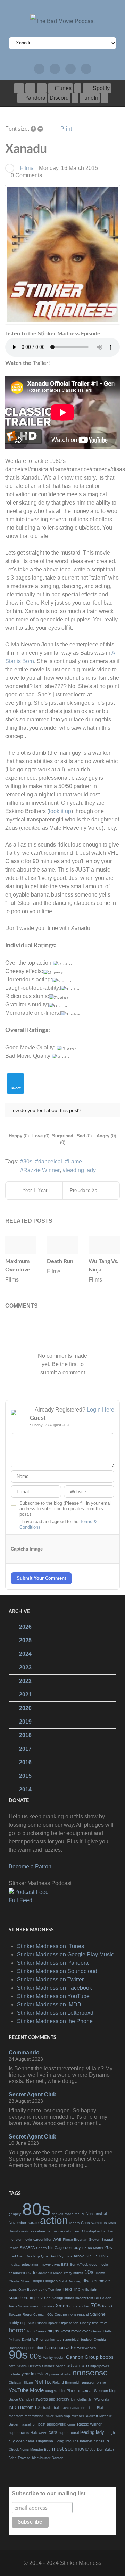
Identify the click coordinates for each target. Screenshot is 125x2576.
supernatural (69, 2433)
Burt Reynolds (61, 2256)
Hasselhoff (28, 2424)
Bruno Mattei (93, 2248)
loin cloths (79, 2399)
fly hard (15, 2340)
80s (28, 1162)
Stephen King (105, 2391)
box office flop (50, 2289)
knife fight (89, 2289)
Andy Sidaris (19, 2306)
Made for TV (74, 2214)
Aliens (60, 2366)
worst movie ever (75, 2331)
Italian (14, 2248)
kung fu (51, 2391)
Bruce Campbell (21, 2399)
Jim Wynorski (98, 2399)
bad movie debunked (64, 2231)
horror (17, 2330)
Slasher (48, 2366)
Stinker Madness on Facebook (55, 1988)
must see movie (70, 2449)
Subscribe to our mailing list (49, 2493)
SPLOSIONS (97, 2256)
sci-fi (31, 2273)
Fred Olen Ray (20, 2256)
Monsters (16, 2416)
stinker (50, 2340)
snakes (57, 2214)
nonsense (90, 2373)
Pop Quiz (41, 2256)
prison (54, 2374)
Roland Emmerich (66, 2383)
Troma (100, 2273)
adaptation (31, 2264)
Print (66, 129)
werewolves (87, 2348)
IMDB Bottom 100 (25, 2407)
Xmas (62, 2306)
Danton (58, 2458)
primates (47, 2306)
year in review (35, 2374)
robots (74, 2223)
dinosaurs (102, 2441)
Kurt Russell (37, 2323)
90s (18, 2354)
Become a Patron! (31, 1867)
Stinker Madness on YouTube (53, 1996)
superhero (19, 2297)
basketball (51, 2408)
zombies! (72, 2340)
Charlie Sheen (20, 2281)
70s (96, 2305)
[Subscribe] (70, 69)
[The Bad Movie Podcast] (62, 21)
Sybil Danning (70, 2281)
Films (27, 168)
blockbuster (41, 2458)
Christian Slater (21, 2383)
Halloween (39, 2433)
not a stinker (79, 2306)
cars (53, 2432)
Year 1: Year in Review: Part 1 (43, 1190)
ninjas (53, 2331)
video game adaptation (35, 2441)
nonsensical (78, 2314)
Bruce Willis (54, 2416)
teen (60, 2340)
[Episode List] (39, 69)
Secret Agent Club (33, 2095)
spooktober (34, 2348)
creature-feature (32, 2231)
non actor (67, 2348)
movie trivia (50, 2264)
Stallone (98, 2314)
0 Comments (26, 175)
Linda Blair (95, 2408)
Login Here (101, 1410)
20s (108, 2247)
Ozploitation (69, 2323)
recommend (34, 2416)
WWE (57, 2239)
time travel (100, 2323)
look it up (60, 811)
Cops (85, 2223)
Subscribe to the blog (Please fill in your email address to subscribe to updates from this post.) (66, 1509)
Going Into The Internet (73, 2441)
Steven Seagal (101, 2239)
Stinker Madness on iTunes (51, 1946)
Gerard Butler (102, 2331)
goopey (15, 2214)
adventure (78, 2365)
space (53, 2323)
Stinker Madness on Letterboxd (55, 2013)
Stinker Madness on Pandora (53, 1963)
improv (36, 2298)
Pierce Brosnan (75, 2239)
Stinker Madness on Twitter (50, 1980)
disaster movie (96, 2281)
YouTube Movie (26, 2390)
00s (36, 2356)
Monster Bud (40, 2449)
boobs (107, 2357)
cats (12, 2366)
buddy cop (18, 2323)
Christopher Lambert (98, 2231)
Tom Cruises (36, 2331)
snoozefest (84, 2298)
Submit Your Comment (41, 1578)
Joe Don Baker (102, 2449)
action (54, 2220)
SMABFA (27, 2248)
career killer (42, 2239)
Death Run (60, 1261)
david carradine (73, 2408)
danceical (50, 1162)
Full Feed (20, 1900)
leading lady (81, 1170)
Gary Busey (28, 2289)
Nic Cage (56, 2248)
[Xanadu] (62, 255)
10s (89, 2272)
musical (15, 2264)
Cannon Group (82, 2357)
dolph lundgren (45, 2281)
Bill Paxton (103, 2298)
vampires (99, 2223)
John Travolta (20, 2458)
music (35, 2306)
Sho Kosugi (53, 2298)
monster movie (20, 2239)
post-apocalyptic (52, 2424)
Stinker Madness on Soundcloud (57, 1971)
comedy (73, 2247)
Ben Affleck (79, 2264)
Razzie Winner (41, 1170)
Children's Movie (49, 2273)
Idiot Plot (66, 2391)
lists (65, 2264)
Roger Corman (34, 2315)
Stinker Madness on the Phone (55, 2021)
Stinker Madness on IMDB (49, 2005)
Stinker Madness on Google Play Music (65, 1955)
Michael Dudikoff (85, 2416)
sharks (66, 2374)
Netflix (43, 2382)
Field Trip (71, 2289)
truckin (59, 2358)
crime (72, 2424)
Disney (85, 2323)
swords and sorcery (52, 2399)
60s (50, 2315)
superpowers (19, 2433)
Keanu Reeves (29, 2366)
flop (67, 2416)
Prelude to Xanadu (88, 1190)
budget (87, 2340)
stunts (69, 2298)
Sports (41, 2248)
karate (33, 2223)
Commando (24, 2052)
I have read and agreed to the (58, 1524)
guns (13, 2289)
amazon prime (94, 2382)
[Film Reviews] (55, 69)
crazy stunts (73, 2273)
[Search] (86, 69)
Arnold (79, 2256)
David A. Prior (33, 2340)
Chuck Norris (19, 2449)
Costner (61, 2315)
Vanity (48, 2358)
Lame (75, 1162)
